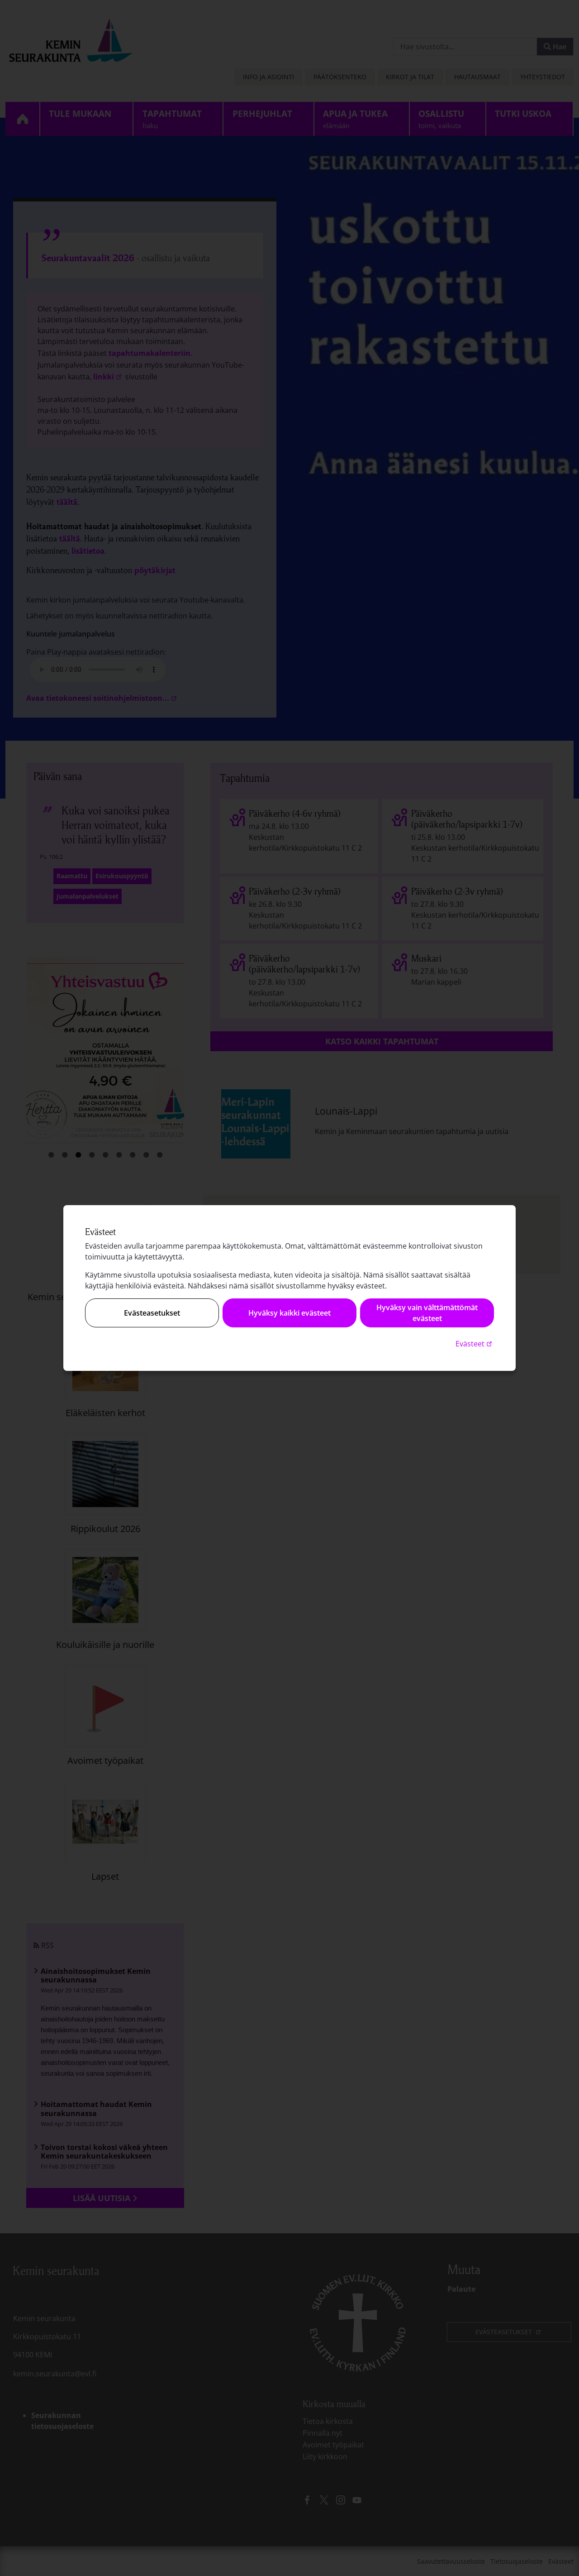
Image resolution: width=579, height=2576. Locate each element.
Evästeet (475, 1343)
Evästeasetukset (152, 1313)
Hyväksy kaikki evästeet (289, 1313)
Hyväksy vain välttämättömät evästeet (427, 1313)
